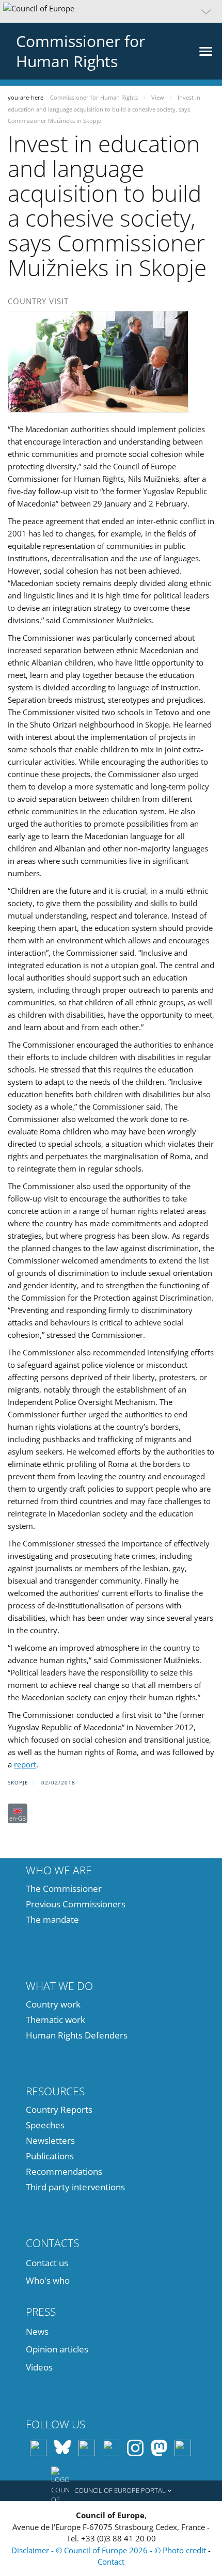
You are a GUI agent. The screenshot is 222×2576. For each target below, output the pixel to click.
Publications (50, 2156)
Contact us (47, 2263)
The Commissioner (64, 1888)
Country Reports (59, 2109)
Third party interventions (75, 2187)
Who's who (48, 2280)
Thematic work (55, 2020)
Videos (39, 2367)
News (37, 2332)
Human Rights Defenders (77, 2035)
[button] (111, 11)
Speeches (45, 2125)
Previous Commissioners (76, 1904)
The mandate (52, 1919)
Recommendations (64, 2171)
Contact (111, 2562)
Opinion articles (57, 2349)
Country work (53, 2004)
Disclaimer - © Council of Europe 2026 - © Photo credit (110, 2550)
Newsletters (50, 2140)
